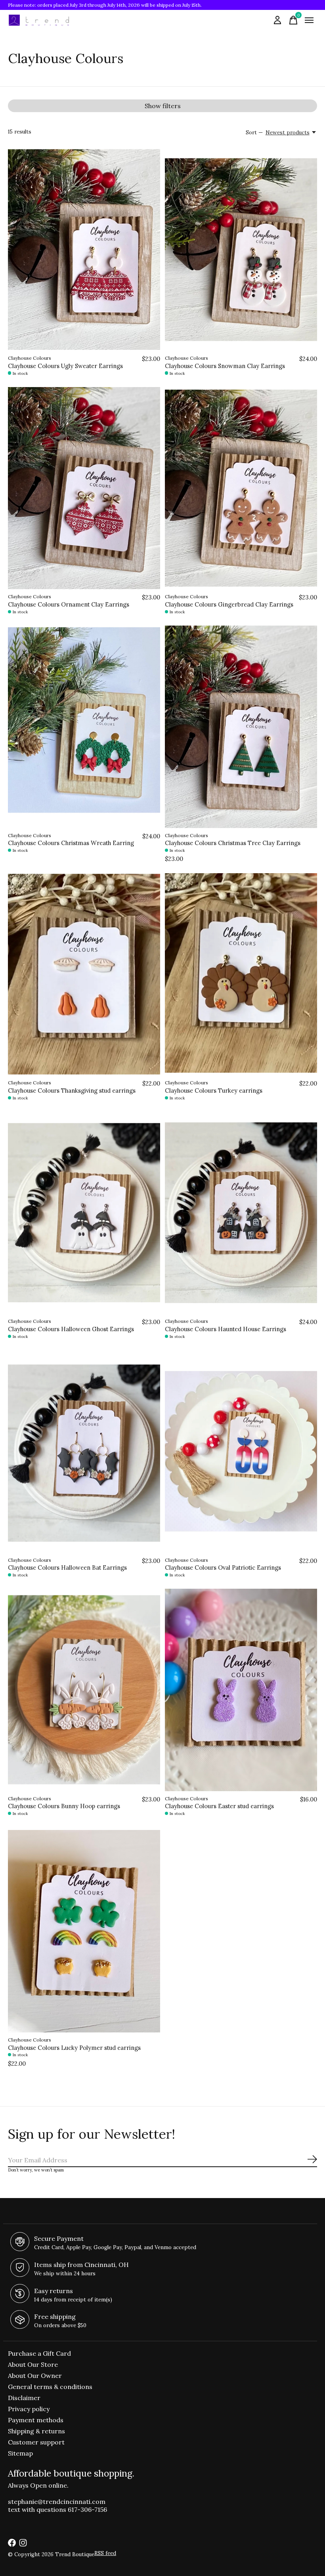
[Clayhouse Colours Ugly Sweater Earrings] (84, 250)
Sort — (254, 133)
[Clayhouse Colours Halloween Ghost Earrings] (84, 1213)
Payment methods (36, 2420)
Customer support (36, 2442)
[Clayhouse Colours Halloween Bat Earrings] (84, 1451)
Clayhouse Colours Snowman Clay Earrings (225, 366)
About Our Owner (35, 2376)
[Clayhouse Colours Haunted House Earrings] (241, 1213)
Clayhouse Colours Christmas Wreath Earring (71, 843)
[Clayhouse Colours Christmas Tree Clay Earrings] (241, 727)
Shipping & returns (36, 2431)
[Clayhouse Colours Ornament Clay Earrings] (84, 488)
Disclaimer (24, 2398)
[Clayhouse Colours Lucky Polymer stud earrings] (84, 1931)
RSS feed (105, 2553)
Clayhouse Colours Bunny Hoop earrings (64, 1806)
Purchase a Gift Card (39, 2353)
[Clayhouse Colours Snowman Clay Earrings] (241, 250)
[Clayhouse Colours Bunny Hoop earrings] (84, 1690)
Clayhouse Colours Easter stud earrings (219, 1806)
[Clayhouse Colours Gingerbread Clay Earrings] (241, 488)
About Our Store (33, 2364)
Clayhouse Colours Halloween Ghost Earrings (71, 1329)
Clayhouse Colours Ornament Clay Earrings (69, 604)
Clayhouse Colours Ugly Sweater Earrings (65, 366)
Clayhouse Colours (30, 358)
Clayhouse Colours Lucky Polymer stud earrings (74, 2048)
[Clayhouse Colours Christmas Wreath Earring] (84, 727)
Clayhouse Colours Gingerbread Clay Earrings (229, 604)
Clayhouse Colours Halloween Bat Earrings (67, 1568)
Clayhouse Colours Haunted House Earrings (226, 1329)
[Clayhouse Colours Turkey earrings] (241, 974)
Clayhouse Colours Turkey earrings (214, 1091)
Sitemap (20, 2453)
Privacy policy (29, 2409)
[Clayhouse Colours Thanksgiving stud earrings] (84, 974)
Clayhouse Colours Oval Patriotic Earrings (223, 1568)
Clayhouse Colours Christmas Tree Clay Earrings (233, 843)
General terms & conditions (50, 2387)
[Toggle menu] (309, 20)
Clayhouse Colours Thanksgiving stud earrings (72, 1091)
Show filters (163, 106)
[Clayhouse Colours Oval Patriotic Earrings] (241, 1451)
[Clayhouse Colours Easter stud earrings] (241, 1690)
